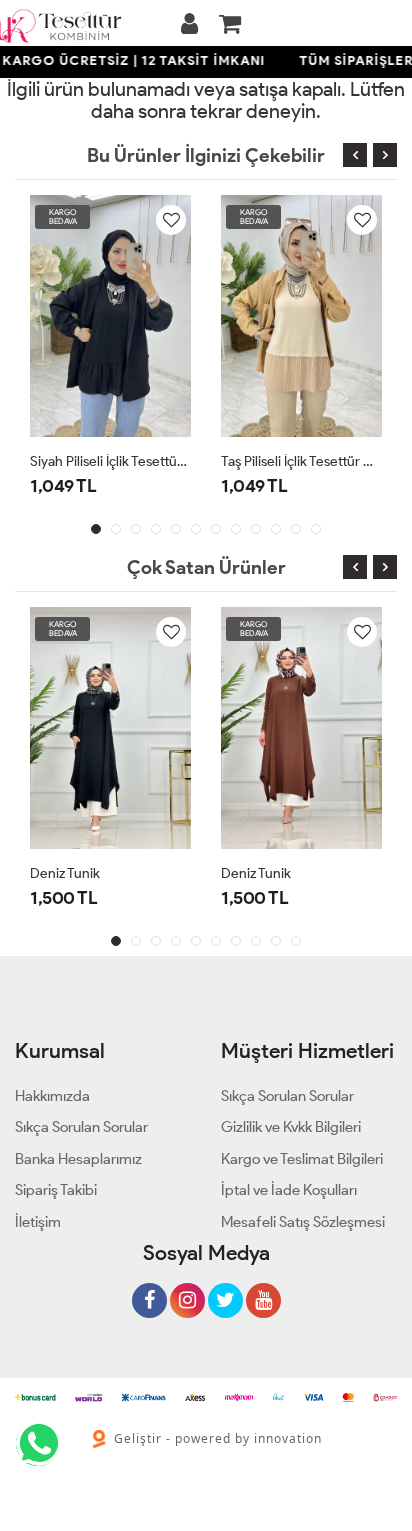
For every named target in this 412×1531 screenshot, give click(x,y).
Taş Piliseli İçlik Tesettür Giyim (301, 461)
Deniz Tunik (65, 873)
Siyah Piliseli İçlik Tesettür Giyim (110, 461)
